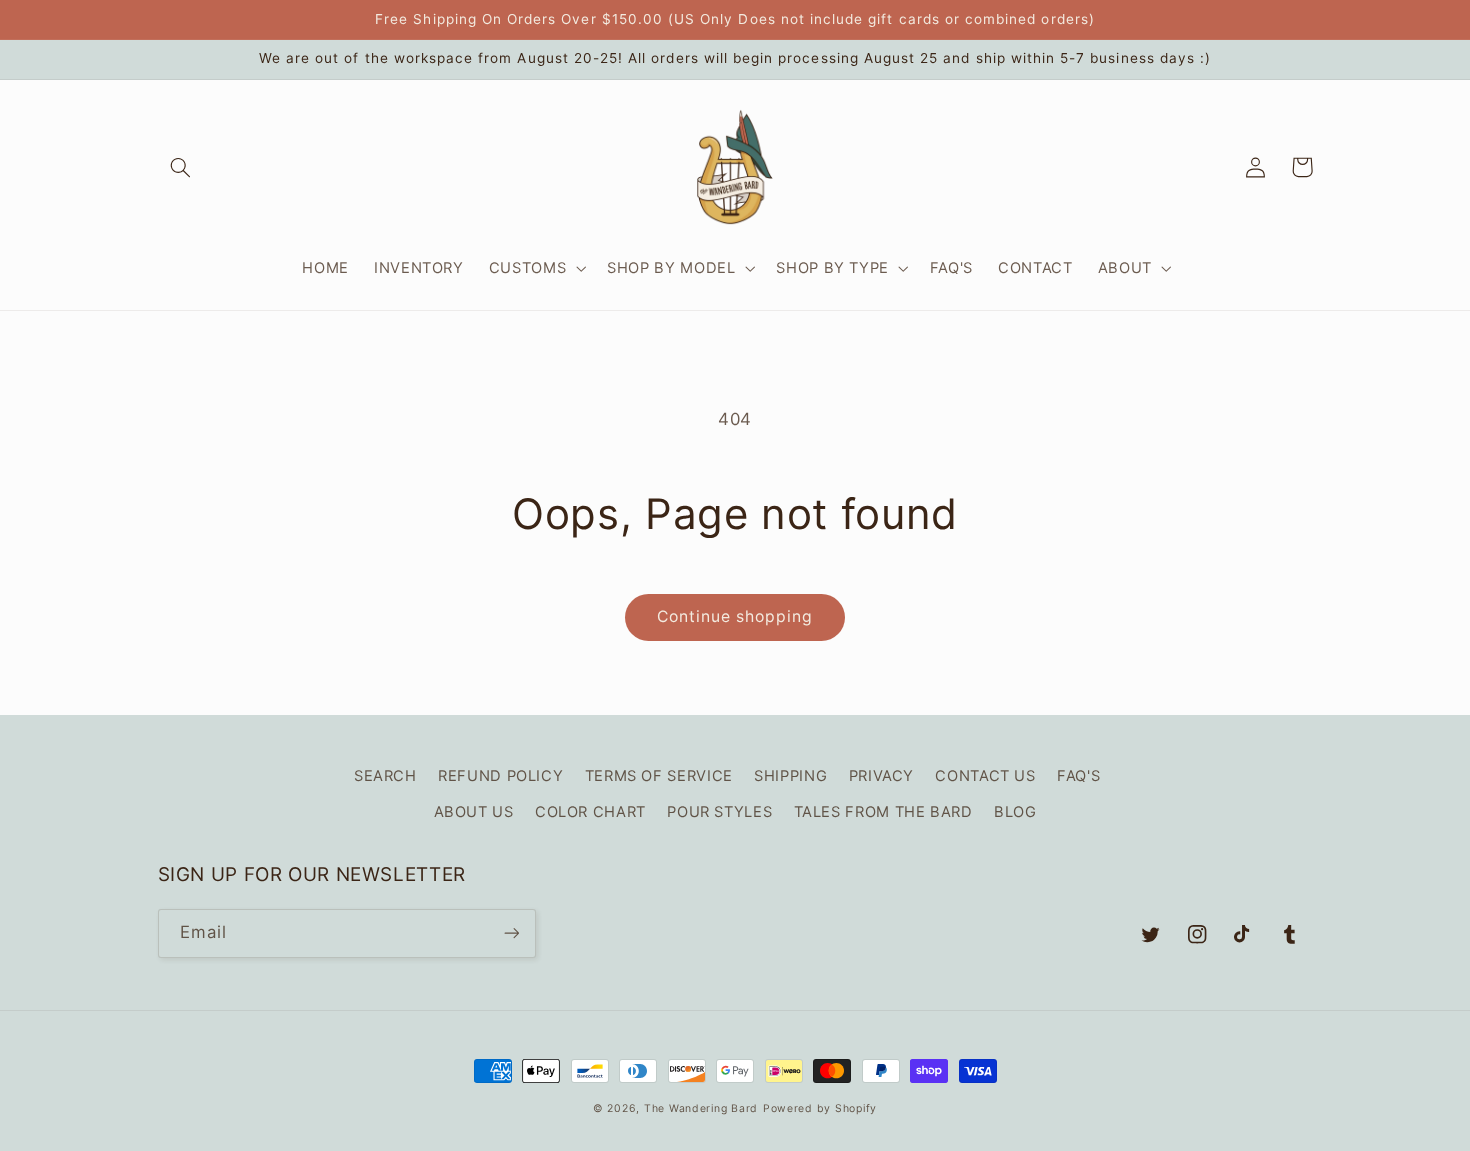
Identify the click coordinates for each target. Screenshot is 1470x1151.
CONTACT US (985, 776)
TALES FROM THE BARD (883, 812)
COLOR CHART (590, 812)
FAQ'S (1078, 776)
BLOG (1015, 812)
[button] (181, 167)
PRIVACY (881, 776)
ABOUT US (474, 812)
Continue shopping (735, 616)
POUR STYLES (719, 812)
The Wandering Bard (701, 1108)
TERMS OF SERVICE (659, 776)
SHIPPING (790, 776)
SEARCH (385, 776)
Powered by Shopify (820, 1108)
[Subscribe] (511, 933)
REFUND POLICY (500, 776)
